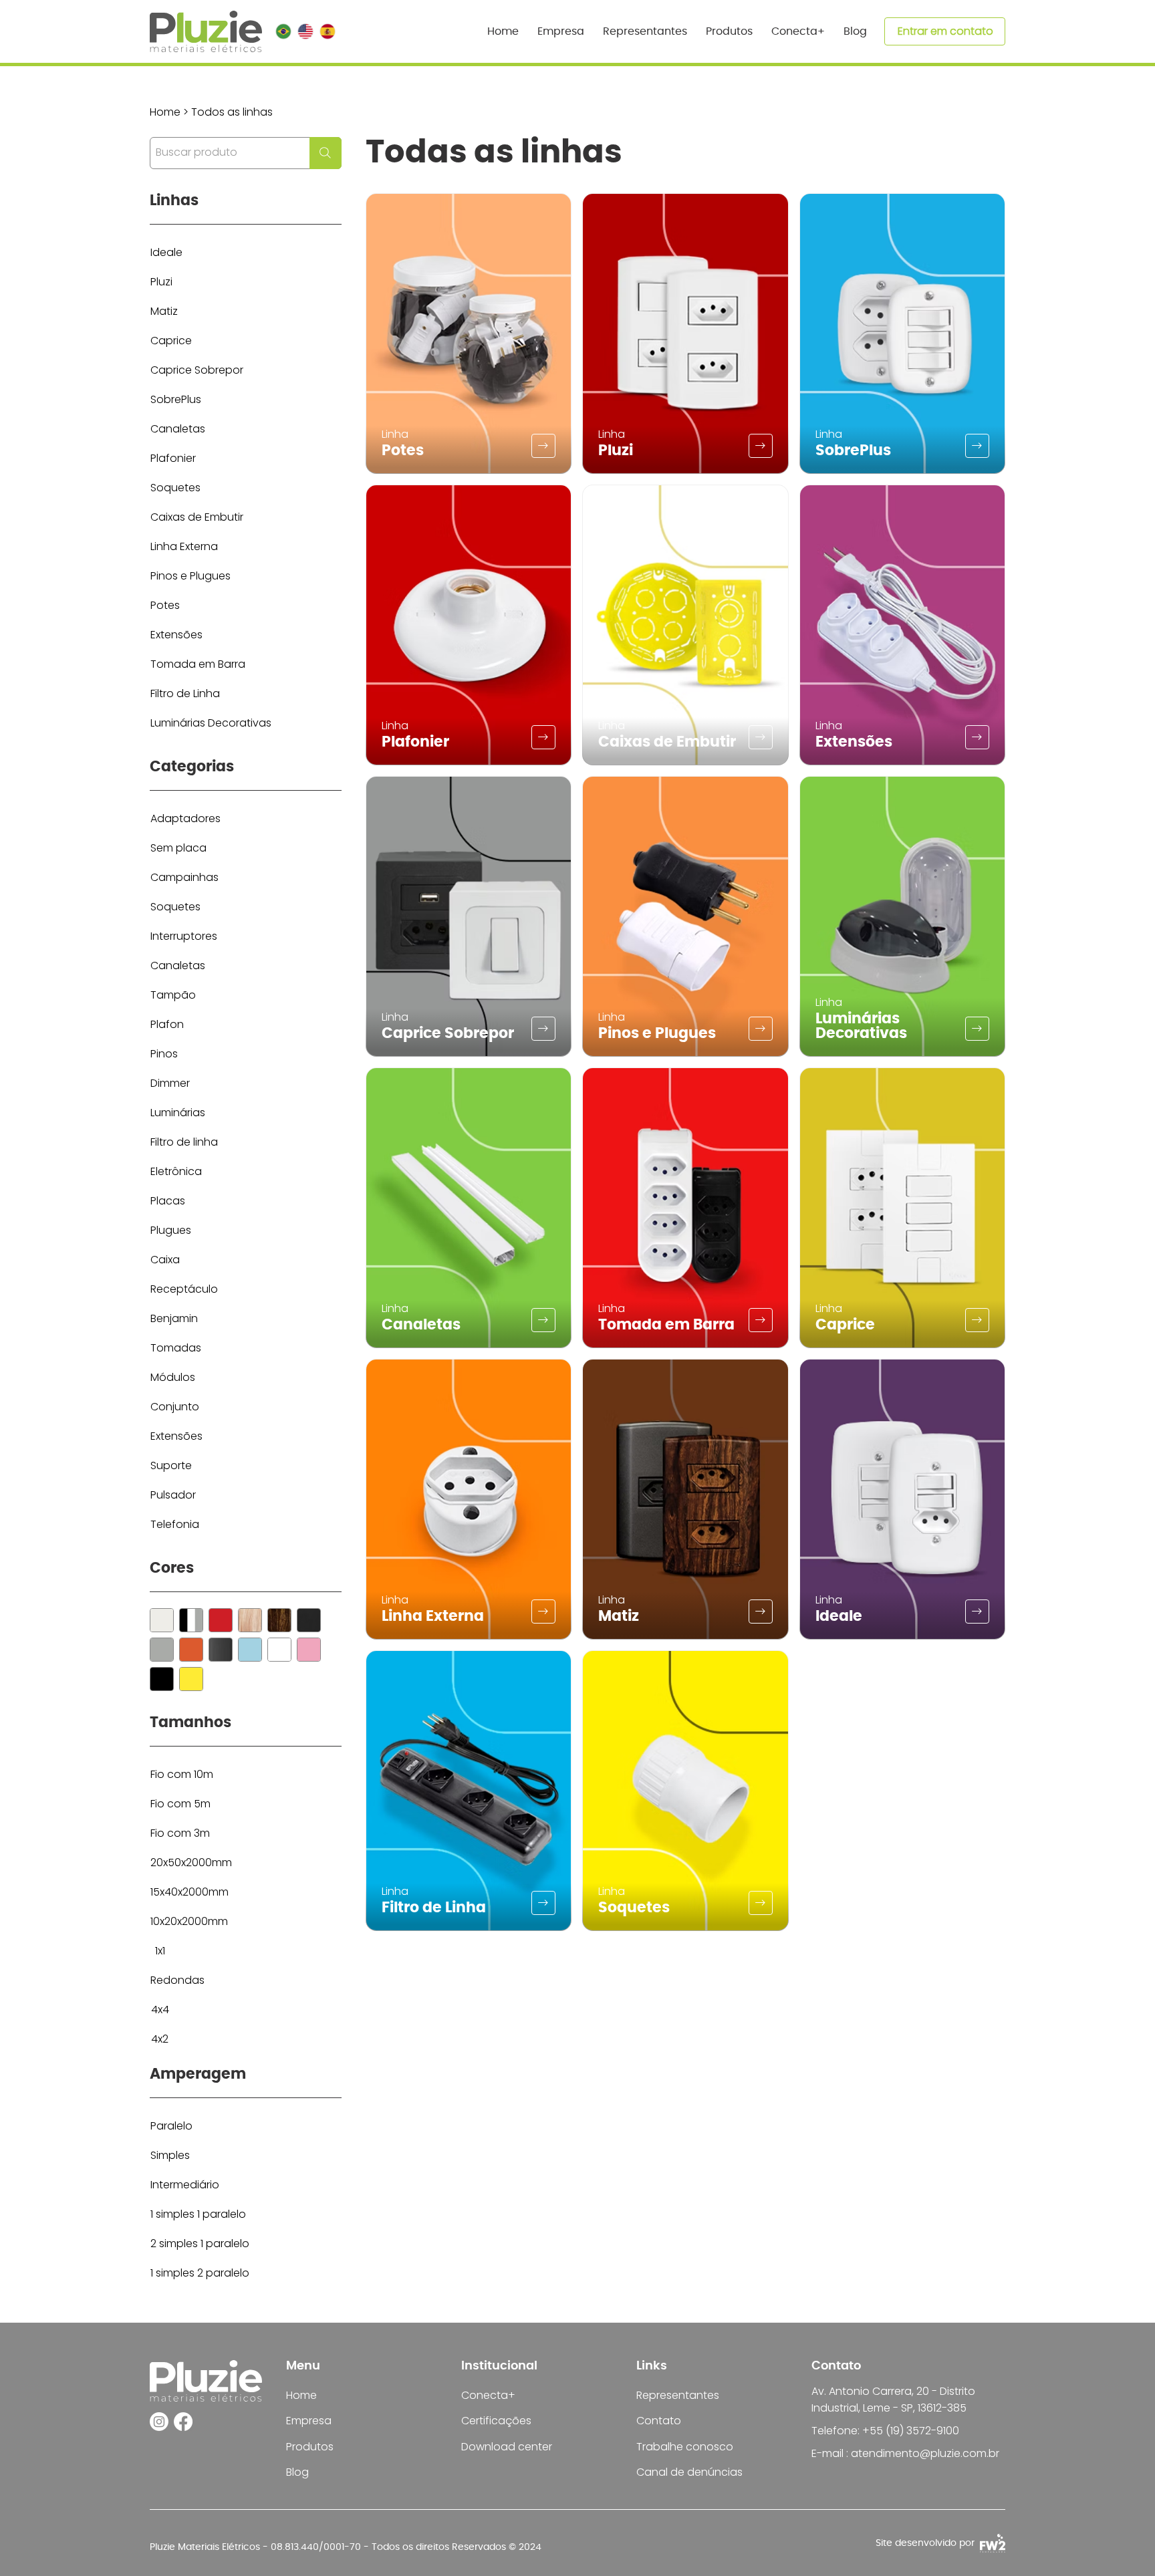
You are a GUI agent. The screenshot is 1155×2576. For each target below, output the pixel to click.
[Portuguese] (283, 31)
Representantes (678, 2395)
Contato (659, 2421)
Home (301, 2395)
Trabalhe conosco (685, 2447)
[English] (305, 31)
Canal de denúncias (689, 2472)
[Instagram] (159, 2422)
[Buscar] (162, 1620)
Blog (297, 2472)
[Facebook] (183, 2422)
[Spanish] (327, 31)
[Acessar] (543, 446)
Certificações (496, 2421)
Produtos (310, 2447)
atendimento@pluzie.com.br (925, 2453)
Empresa (309, 2421)
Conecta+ (488, 2395)
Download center (507, 2447)
